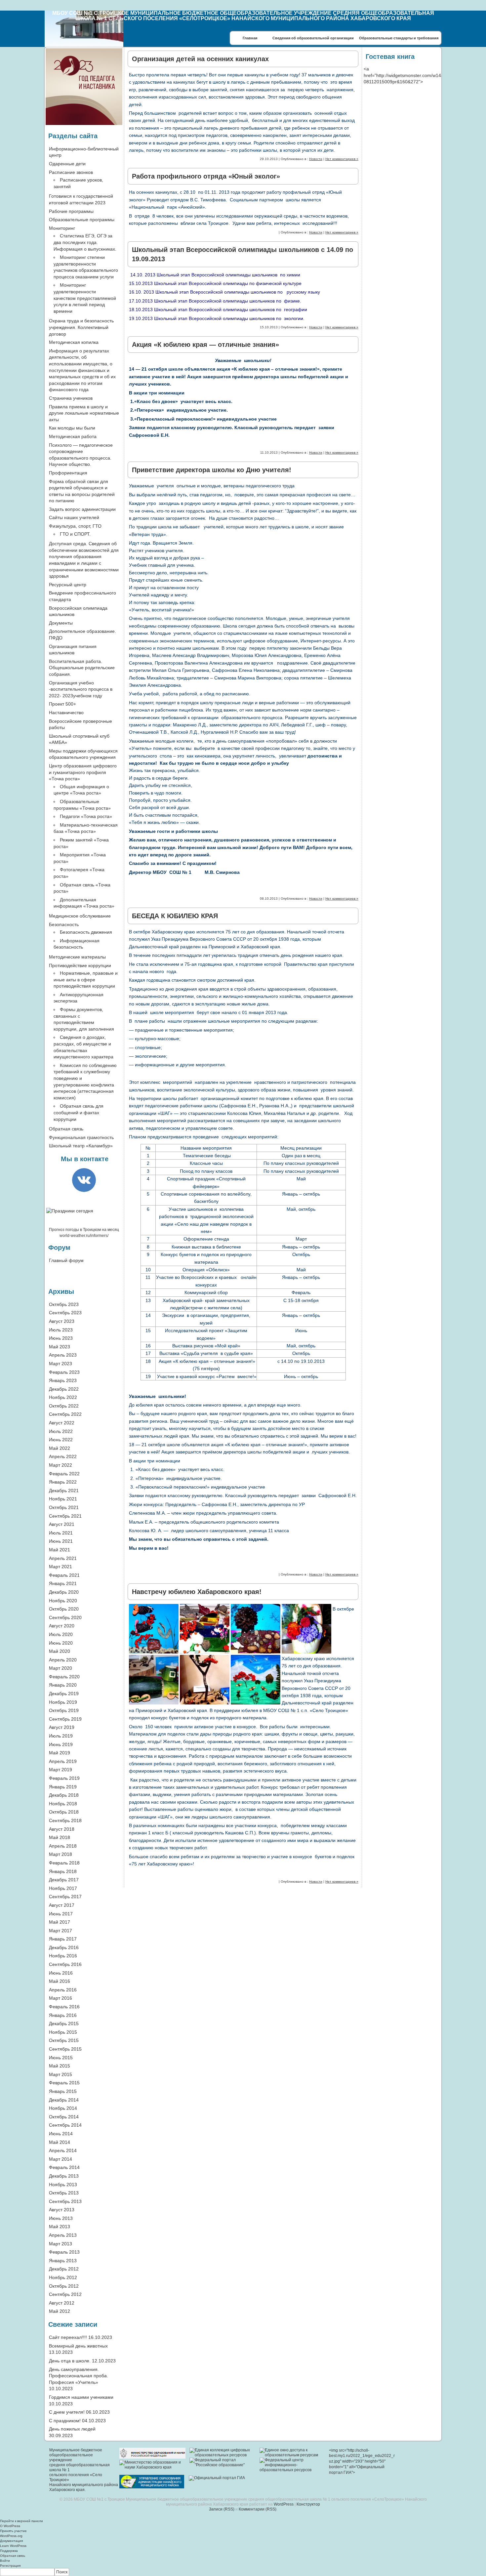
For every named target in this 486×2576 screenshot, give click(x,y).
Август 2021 (62, 1524)
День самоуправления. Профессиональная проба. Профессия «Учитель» (79, 2376)
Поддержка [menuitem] (9, 2551)
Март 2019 (61, 1770)
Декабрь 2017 (64, 1880)
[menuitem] (243, 2572)
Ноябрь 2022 (63, 1397)
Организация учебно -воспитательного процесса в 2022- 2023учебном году (81, 689)
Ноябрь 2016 (63, 1956)
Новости (316, 159)
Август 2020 (62, 1626)
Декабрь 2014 (64, 2100)
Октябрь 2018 (64, 1812)
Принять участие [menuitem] (13, 2531)
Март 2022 (61, 1465)
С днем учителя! (67, 2412)
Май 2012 (60, 2311)
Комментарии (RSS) (258, 2509)
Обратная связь (66, 1129)
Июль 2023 (61, 1330)
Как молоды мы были (72, 428)
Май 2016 (60, 1981)
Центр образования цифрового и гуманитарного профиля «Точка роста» (83, 772)
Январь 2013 (63, 2261)
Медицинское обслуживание (80, 916)
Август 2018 (62, 1829)
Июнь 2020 (61, 1643)
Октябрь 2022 (64, 1406)
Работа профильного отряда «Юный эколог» (206, 176)
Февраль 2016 (64, 2007)
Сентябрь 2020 (65, 1617)
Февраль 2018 (64, 1863)
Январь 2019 (63, 1787)
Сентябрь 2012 (65, 2294)
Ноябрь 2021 (63, 1499)
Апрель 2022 (63, 1456)
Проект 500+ (62, 704)
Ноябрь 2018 (63, 1804)
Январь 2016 (63, 2015)
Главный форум (66, 1260)
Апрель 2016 (63, 1990)
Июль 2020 (61, 1634)
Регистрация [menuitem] (10, 2566)
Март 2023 (61, 1364)
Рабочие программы (71, 211)
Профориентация (68, 473)
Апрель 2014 (63, 2150)
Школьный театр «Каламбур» (81, 1146)
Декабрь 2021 (64, 1491)
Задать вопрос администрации (82, 509)
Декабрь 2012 (64, 2269)
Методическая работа (73, 436)
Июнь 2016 (61, 1973)
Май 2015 (60, 2066)
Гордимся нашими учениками (81, 2397)
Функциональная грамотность (81, 1137)
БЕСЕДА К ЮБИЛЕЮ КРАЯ (175, 916)
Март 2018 (61, 1854)
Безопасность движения (86, 932)
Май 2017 (60, 1922)
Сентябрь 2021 (65, 1516)
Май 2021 (60, 1550)
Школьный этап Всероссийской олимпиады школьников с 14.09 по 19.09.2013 (243, 254)
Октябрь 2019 (64, 1710)
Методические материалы (77, 957)
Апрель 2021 (63, 1558)
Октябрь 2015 (64, 2040)
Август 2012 (62, 2303)
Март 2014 (61, 2159)
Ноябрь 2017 (63, 1888)
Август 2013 (62, 2210)
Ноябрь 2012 (63, 2277)
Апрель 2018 (63, 1846)
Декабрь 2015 (64, 2024)
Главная (250, 38)
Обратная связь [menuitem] (13, 2556)
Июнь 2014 (61, 2134)
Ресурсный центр (68, 585)
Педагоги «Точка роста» (86, 816)
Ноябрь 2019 (63, 1702)
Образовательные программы (82, 220)
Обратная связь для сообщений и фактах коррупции (79, 1112)
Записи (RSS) (222, 2509)
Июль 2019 (61, 1736)
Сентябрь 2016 (65, 1964)
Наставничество (66, 713)
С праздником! (65, 2421)
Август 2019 (62, 1727)
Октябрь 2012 (64, 2286)
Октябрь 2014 (64, 2117)
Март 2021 (61, 1567)
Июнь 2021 (61, 1541)
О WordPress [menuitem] (10, 2526)
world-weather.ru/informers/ (84, 1236)
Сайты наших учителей (74, 517)
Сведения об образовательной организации (313, 38)
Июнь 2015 (61, 2058)
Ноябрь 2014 (63, 2108)
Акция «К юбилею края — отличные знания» (205, 345)
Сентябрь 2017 (65, 1897)
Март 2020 (61, 1668)
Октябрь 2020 (64, 1609)
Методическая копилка (74, 342)
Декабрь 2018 (64, 1795)
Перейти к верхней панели (21, 2521)
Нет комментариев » (342, 159)
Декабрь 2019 (64, 1694)
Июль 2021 (61, 1533)
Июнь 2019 (61, 1744)
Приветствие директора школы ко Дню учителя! (212, 470)
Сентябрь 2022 (65, 1414)
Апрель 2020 (63, 1660)
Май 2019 (60, 1753)
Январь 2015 (63, 2091)
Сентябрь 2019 (65, 1719)
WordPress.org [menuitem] (11, 2536)
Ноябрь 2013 (63, 2185)
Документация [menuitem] (11, 2541)
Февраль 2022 (64, 1474)
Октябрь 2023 (64, 1304)
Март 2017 (61, 1931)
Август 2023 (62, 1321)
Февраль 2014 (64, 2167)
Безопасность (64, 924)
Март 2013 (61, 2244)
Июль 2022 (61, 1431)
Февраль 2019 (64, 1778)
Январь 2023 (63, 1380)
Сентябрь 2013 (65, 2201)
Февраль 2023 (64, 1372)
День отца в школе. (70, 2361)
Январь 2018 (63, 1871)
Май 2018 (60, 1837)
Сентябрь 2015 (65, 2049)
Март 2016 (61, 1998)
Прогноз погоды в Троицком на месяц (84, 1230)
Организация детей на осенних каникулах (200, 59)
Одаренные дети (67, 164)
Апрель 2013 (63, 2235)
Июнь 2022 (61, 1440)
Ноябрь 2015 (63, 2032)
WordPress (284, 2504)
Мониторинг (62, 228)
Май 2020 (60, 1651)
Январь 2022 (63, 1482)
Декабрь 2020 (64, 1592)
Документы (61, 623)
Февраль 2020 (64, 1677)
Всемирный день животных (78, 2346)
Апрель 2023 (63, 1355)
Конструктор (308, 2504)
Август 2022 (62, 1423)
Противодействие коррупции (80, 965)
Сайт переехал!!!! (68, 2337)
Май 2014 (60, 2142)
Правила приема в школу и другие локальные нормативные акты (84, 413)
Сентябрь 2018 (65, 1820)
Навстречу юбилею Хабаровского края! (197, 1592)
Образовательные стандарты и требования (399, 38)
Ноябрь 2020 (63, 1601)
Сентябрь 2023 (65, 1313)
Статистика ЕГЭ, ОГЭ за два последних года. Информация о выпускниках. (85, 242)
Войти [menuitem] (5, 2561)
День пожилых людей (72, 2429)
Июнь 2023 (61, 1338)
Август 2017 (62, 1905)
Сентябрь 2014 (65, 2125)
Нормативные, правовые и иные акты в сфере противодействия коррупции (86, 980)
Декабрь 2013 (64, 2176)
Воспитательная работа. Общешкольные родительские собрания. (82, 668)
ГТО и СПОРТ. (75, 534)
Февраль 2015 (64, 2083)
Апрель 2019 (63, 1761)
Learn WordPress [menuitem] (13, 2546)
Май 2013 (60, 2227)
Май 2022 (60, 1448)
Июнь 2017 (61, 1914)
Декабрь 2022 (64, 1389)
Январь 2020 (63, 1685)
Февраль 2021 (64, 1575)
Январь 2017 (63, 1939)
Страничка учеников (71, 398)
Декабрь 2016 (64, 1947)
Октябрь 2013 (64, 2193)
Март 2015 (61, 2074)
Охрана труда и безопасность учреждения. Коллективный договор (81, 327)
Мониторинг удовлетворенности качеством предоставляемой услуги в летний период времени (85, 298)
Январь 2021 (63, 1583)
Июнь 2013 (61, 2218)
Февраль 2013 (64, 2252)
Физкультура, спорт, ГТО (75, 526)
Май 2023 (60, 1347)
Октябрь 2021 (64, 1507)
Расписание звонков (71, 172)
